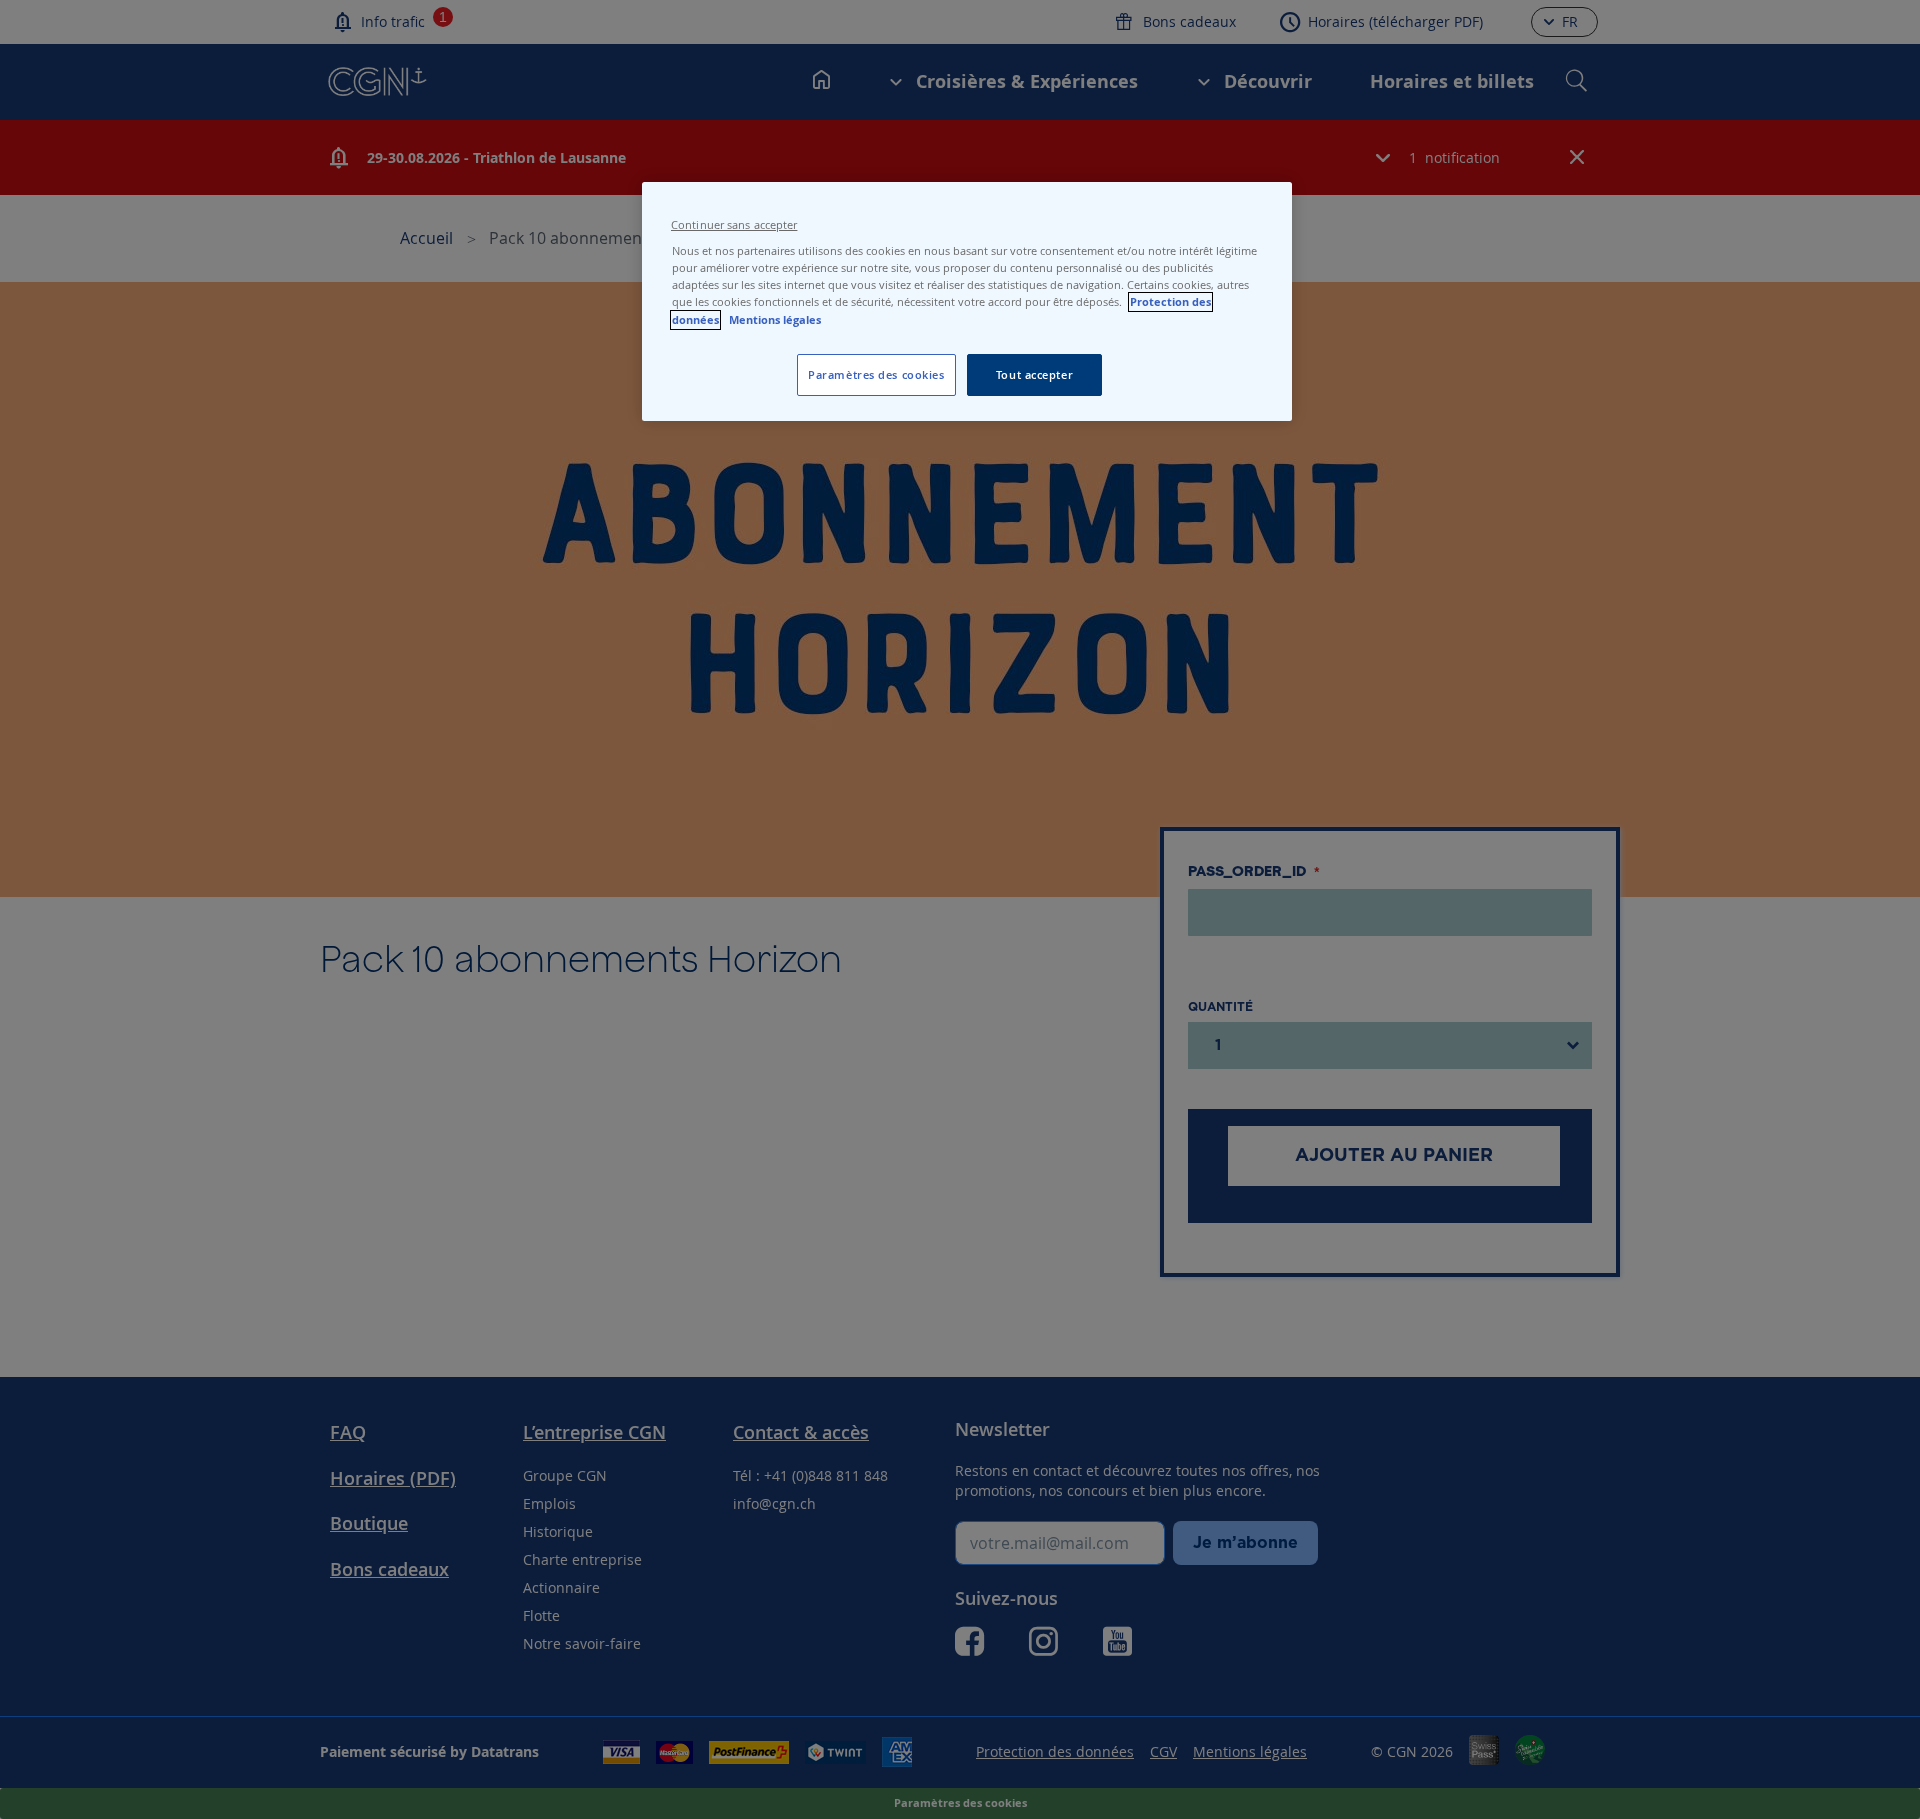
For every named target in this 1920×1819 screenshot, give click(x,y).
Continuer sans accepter (734, 225)
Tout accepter (1034, 374)
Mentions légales (775, 320)
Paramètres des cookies (876, 374)
